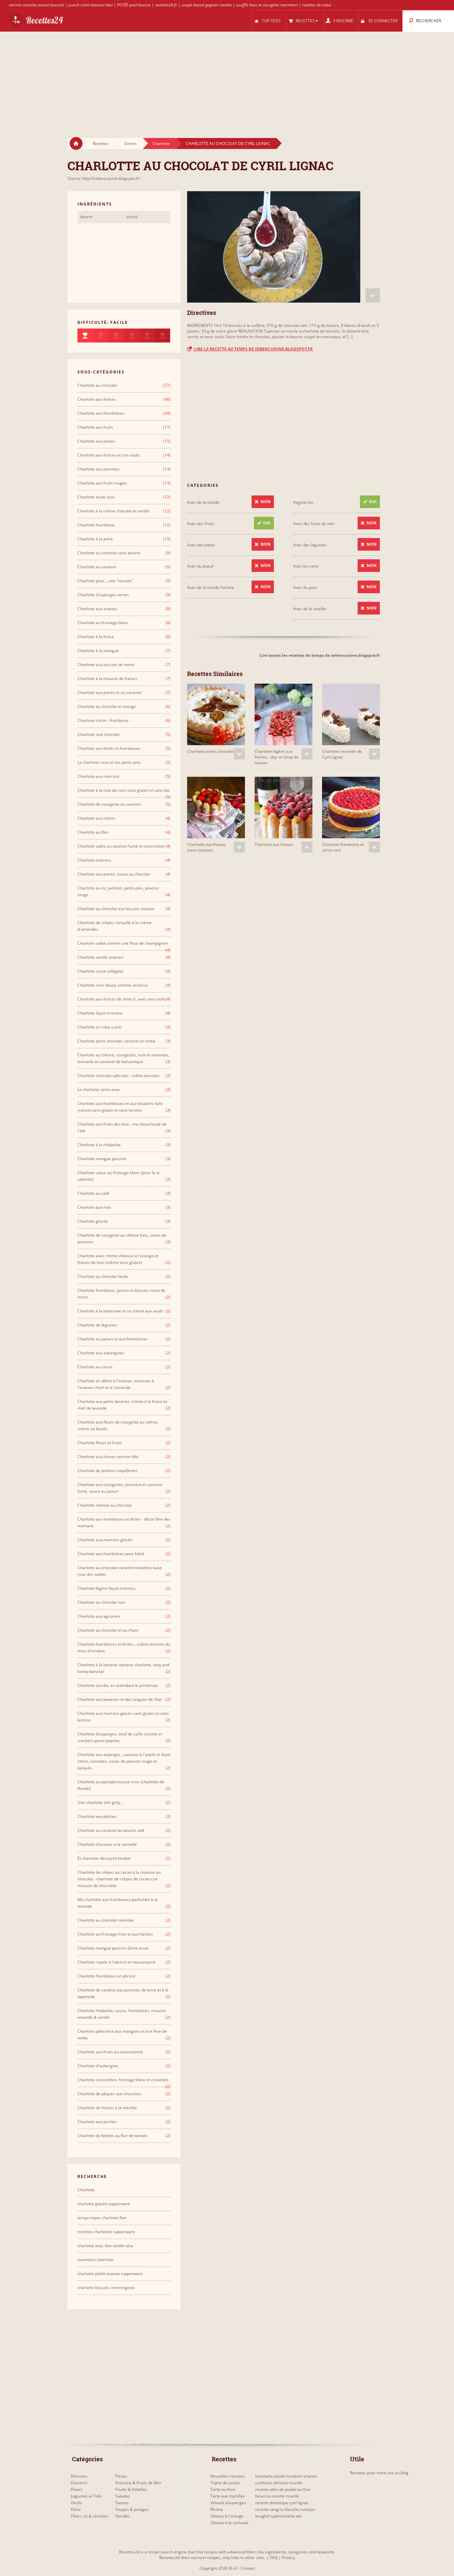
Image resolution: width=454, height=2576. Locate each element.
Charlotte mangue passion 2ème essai (113, 1948)
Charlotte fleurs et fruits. (100, 1443)
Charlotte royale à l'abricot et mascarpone (116, 1962)
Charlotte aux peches (97, 2122)
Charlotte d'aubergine (98, 2066)
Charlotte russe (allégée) (100, 971)
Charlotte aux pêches (97, 1816)
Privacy (288, 2558)
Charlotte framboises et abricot (106, 1976)
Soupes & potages (132, 2509)
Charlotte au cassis (95, 1367)
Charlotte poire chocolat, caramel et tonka (116, 1041)
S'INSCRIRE (343, 21)
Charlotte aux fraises (274, 844)
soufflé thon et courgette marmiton (267, 5)
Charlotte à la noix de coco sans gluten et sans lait (123, 790)
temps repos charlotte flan (102, 2218)
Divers (131, 143)
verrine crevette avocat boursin (37, 5)
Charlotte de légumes (97, 1325)
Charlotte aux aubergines (101, 1353)
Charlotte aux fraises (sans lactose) (206, 847)
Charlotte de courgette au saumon (109, 804)
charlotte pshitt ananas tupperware (110, 2274)
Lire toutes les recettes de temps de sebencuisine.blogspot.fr (320, 655)
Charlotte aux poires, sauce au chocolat (114, 874)
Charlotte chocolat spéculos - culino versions (118, 1076)
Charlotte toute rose (96, 497)
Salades (123, 2496)
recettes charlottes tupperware (106, 2232)
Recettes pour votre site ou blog (379, 2473)
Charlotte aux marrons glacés (105, 1540)
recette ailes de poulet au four (283, 2489)
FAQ (274, 2558)
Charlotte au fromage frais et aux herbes (115, 1934)
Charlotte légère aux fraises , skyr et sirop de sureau (277, 757)
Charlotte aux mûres (96, 818)
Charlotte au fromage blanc (103, 623)
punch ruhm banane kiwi (91, 5)
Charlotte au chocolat (97, 385)
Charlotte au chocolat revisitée (106, 1920)
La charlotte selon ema (99, 1089)
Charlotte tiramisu (94, 860)
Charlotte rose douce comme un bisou (113, 985)
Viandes (123, 2516)
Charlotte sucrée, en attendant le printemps (118, 1685)
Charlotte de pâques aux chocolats (109, 2094)
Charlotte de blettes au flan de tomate (113, 2136)
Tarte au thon (223, 2489)
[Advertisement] (227, 78)
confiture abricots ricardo (279, 2483)
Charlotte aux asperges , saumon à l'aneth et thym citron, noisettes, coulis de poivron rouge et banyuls (124, 1761)
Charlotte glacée (93, 1221)
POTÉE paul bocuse (134, 5)
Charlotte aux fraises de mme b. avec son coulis (121, 999)
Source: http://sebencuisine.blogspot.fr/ (104, 178)
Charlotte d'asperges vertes (103, 595)
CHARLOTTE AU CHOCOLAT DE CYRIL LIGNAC (228, 143)
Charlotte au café (93, 1193)
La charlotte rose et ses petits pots (109, 762)
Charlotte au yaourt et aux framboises (113, 1339)
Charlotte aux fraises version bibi (108, 1457)
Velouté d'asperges (228, 2503)
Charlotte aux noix (94, 1207)
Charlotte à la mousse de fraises (107, 678)
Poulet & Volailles (131, 2489)
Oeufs (76, 2503)
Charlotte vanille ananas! (100, 957)
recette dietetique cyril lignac (282, 2503)
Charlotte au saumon (97, 567)
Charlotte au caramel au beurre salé (111, 1830)
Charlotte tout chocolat (99, 734)
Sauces (122, 2503)
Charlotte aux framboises (101, 413)
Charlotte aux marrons (98, 776)
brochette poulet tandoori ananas (286, 2476)
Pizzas (121, 2476)
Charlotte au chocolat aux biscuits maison (116, 909)
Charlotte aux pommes (99, 469)
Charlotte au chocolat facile (103, 1276)
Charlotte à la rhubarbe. (100, 1145)
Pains (76, 2509)
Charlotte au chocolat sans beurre (109, 553)
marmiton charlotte (95, 2260)
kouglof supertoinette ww (279, 2516)
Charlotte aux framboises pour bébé (111, 1554)
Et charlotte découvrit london (104, 1858)
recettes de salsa (317, 5)
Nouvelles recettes (228, 2476)
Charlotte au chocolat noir (101, 1602)
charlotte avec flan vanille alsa (105, 2246)
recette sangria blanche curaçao (285, 2509)
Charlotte (161, 143)
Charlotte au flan (93, 832)
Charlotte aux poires (96, 441)
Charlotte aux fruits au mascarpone (110, 2052)
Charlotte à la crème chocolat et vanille (113, 511)
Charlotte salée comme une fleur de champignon (123, 943)
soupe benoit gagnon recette (207, 5)
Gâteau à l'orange (227, 2516)
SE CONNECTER (383, 21)
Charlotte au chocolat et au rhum (108, 1630)
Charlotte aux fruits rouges (102, 483)
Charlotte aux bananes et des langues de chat (120, 1699)
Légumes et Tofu (86, 2496)
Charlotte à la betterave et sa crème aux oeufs (120, 1311)
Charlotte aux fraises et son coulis (109, 455)
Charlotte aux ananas (97, 609)
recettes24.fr (166, 5)
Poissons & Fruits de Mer (138, 2483)
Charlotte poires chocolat (210, 751)
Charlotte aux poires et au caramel (110, 692)
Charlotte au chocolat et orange (107, 706)
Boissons (79, 2476)
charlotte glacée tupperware (104, 2204)
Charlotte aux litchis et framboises (109, 748)
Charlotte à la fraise (96, 637)
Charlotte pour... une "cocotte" (105, 581)
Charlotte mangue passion (102, 1159)
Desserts (79, 2483)
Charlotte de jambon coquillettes (108, 1471)
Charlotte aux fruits (95, 427)
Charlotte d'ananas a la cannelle (107, 1844)
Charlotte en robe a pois (100, 1027)
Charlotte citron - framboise (103, 720)
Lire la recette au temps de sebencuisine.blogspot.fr (253, 349)
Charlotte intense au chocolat (105, 1505)
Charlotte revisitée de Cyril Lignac (342, 754)
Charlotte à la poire (95, 539)
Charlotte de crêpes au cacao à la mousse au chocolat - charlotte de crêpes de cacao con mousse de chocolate (119, 1879)
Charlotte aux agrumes (99, 1616)
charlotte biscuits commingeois (106, 2288)
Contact (248, 2568)
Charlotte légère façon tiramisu (106, 1588)
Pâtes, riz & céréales (90, 2516)
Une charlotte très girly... (100, 1802)
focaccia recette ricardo (277, 2496)
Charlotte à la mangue (98, 651)
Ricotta (217, 2509)
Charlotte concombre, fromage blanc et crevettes (123, 2080)
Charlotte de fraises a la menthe (107, 2108)
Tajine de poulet (225, 2483)
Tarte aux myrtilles (228, 2496)
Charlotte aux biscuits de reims (106, 665)
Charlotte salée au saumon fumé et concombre (121, 846)
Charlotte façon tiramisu (100, 1013)
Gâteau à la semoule (229, 2523)
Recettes (101, 143)
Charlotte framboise (96, 525)
